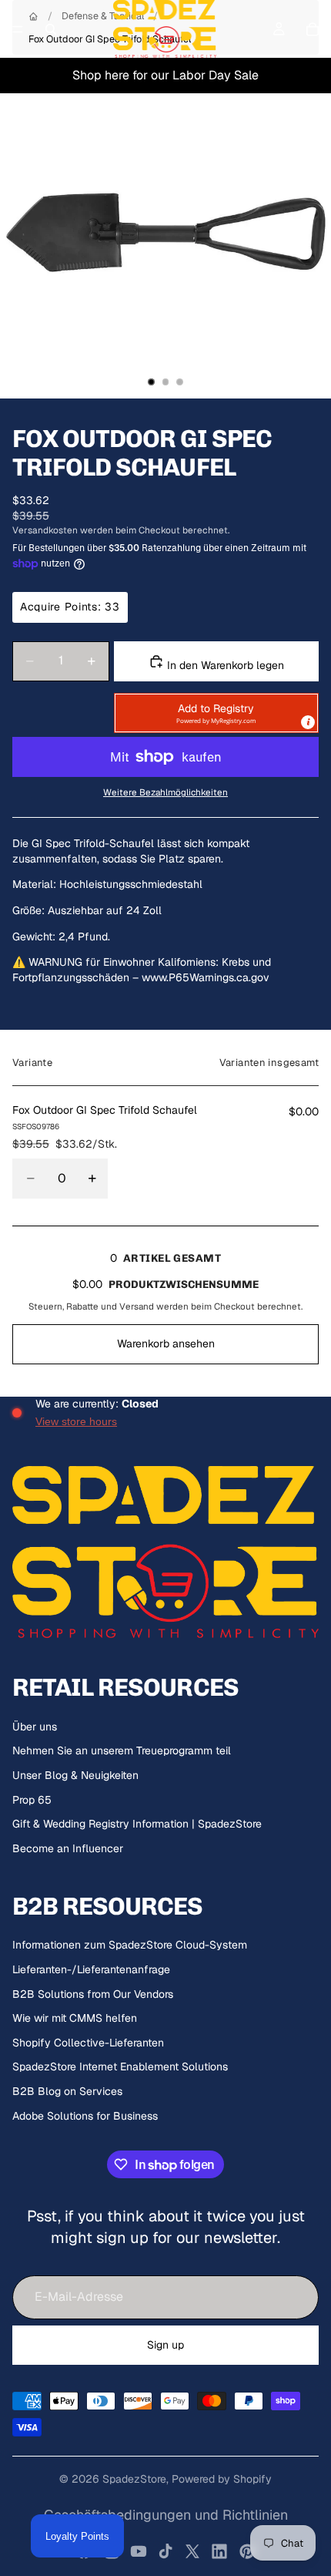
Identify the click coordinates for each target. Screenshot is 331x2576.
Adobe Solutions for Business (85, 2116)
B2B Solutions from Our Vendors (93, 1994)
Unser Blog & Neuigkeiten (75, 1775)
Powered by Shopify (222, 2479)
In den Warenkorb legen (224, 665)
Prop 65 (32, 1800)
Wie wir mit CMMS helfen (75, 2018)
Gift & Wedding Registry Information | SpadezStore (137, 1824)
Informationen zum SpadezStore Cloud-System (130, 1945)
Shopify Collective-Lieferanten (88, 2043)
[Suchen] (51, 29)
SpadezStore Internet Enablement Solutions (120, 2067)
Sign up (165, 2345)
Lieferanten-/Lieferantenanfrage (91, 1969)
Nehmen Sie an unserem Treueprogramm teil (122, 1750)
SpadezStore (134, 2479)
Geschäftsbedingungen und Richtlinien (166, 2515)
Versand (137, 1306)
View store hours (76, 1421)
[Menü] (18, 29)
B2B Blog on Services (67, 2091)
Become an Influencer (68, 1848)
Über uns (35, 1727)
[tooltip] (308, 722)
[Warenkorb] (313, 29)
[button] (216, 713)
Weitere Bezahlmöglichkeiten (165, 792)
